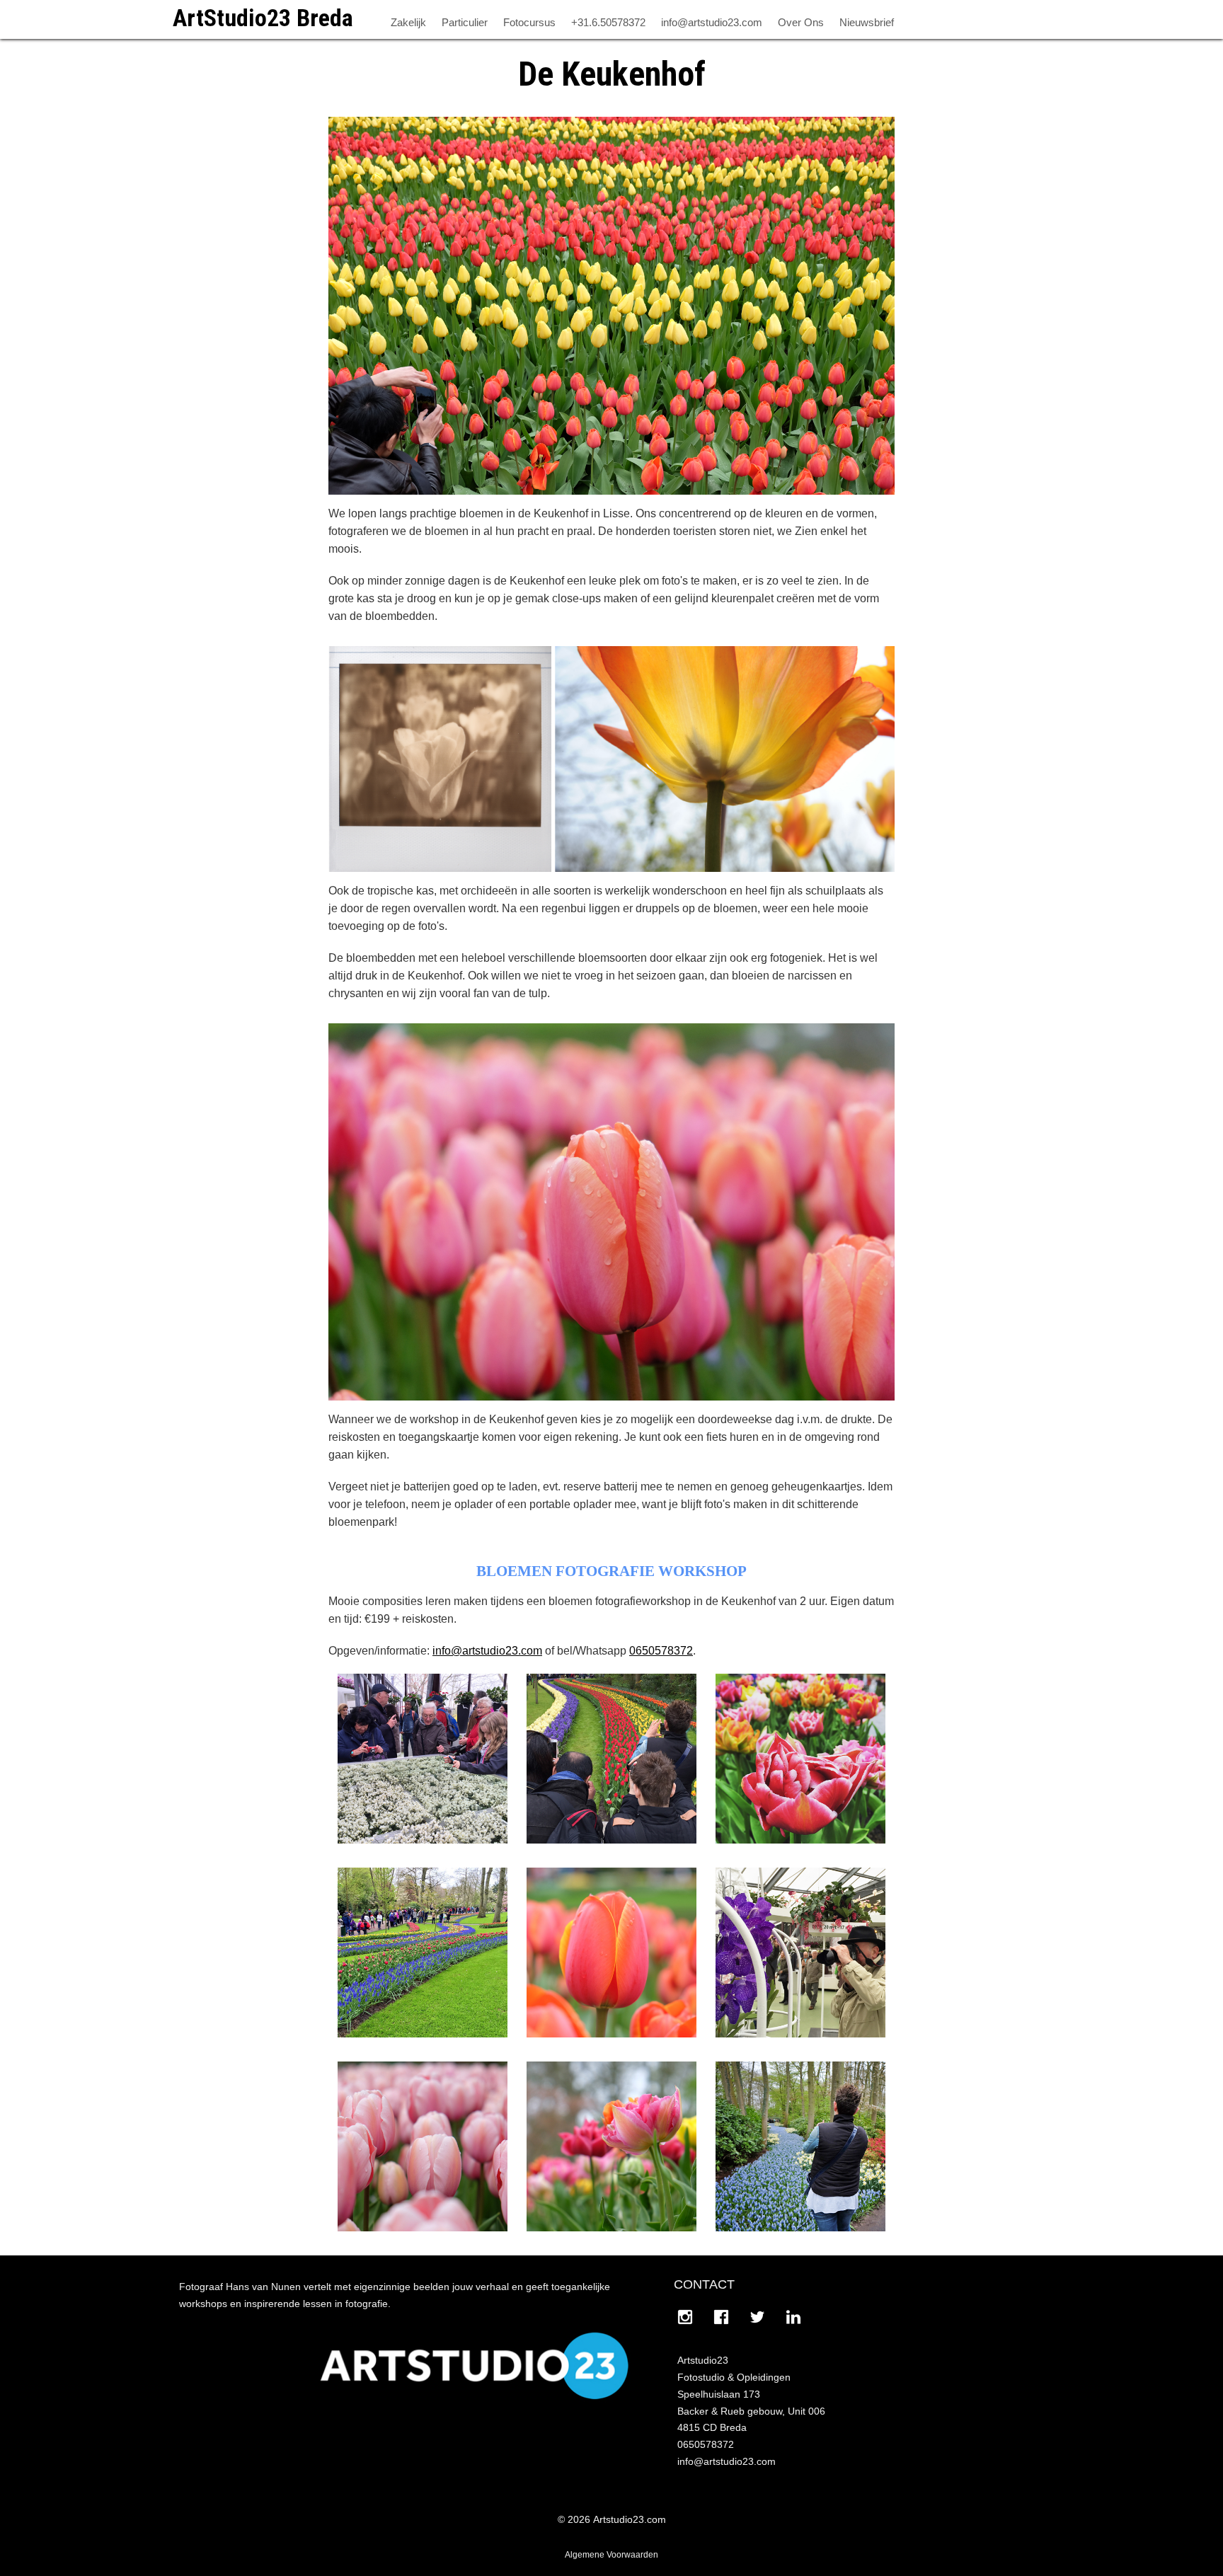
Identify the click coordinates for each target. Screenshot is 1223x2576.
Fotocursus (529, 22)
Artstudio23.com (630, 2519)
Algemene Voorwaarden (611, 2555)
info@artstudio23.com (712, 22)
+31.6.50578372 (608, 22)
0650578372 (661, 1651)
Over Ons (801, 22)
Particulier (465, 22)
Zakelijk (408, 22)
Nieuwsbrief (867, 22)
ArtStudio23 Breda (263, 18)
